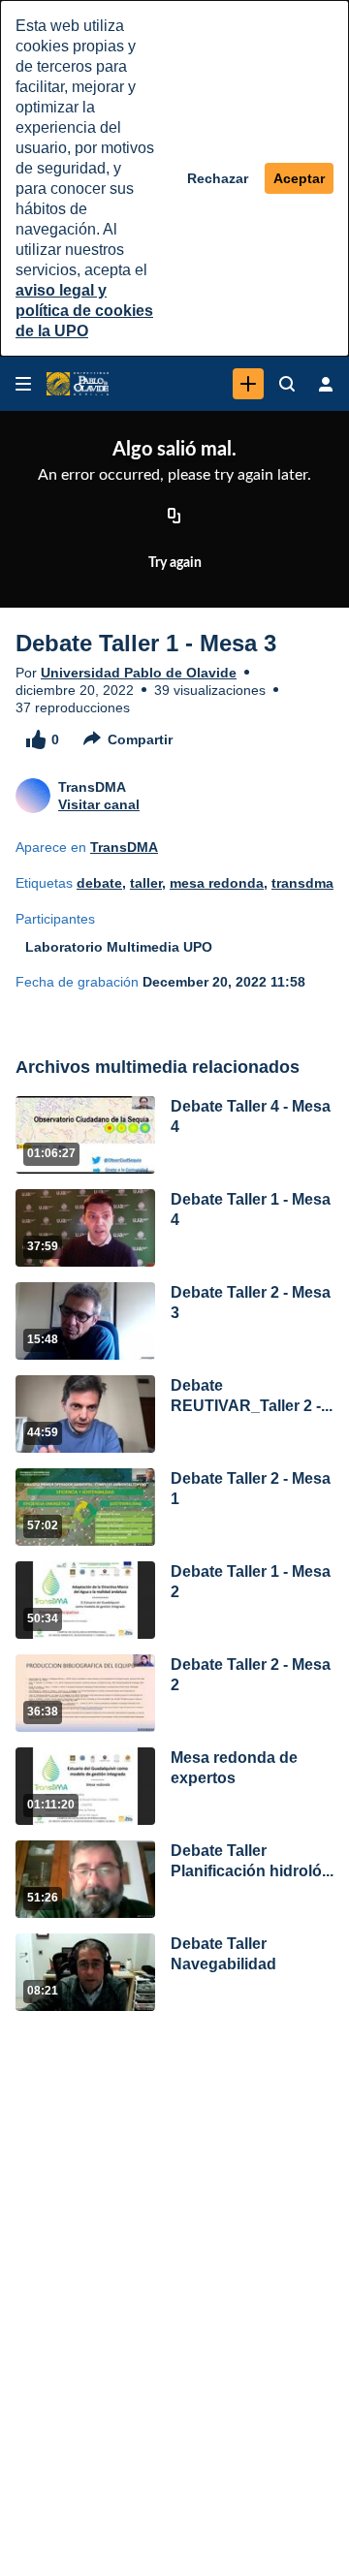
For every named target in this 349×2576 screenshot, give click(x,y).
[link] (248, 384)
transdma (302, 883)
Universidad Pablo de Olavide (139, 673)
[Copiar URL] (174, 517)
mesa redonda (217, 883)
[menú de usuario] (326, 384)
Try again (175, 563)
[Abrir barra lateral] (23, 384)
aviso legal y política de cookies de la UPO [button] (84, 311)
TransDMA (124, 847)
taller (146, 883)
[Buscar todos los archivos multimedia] (287, 384)
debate (99, 883)
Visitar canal (99, 804)
